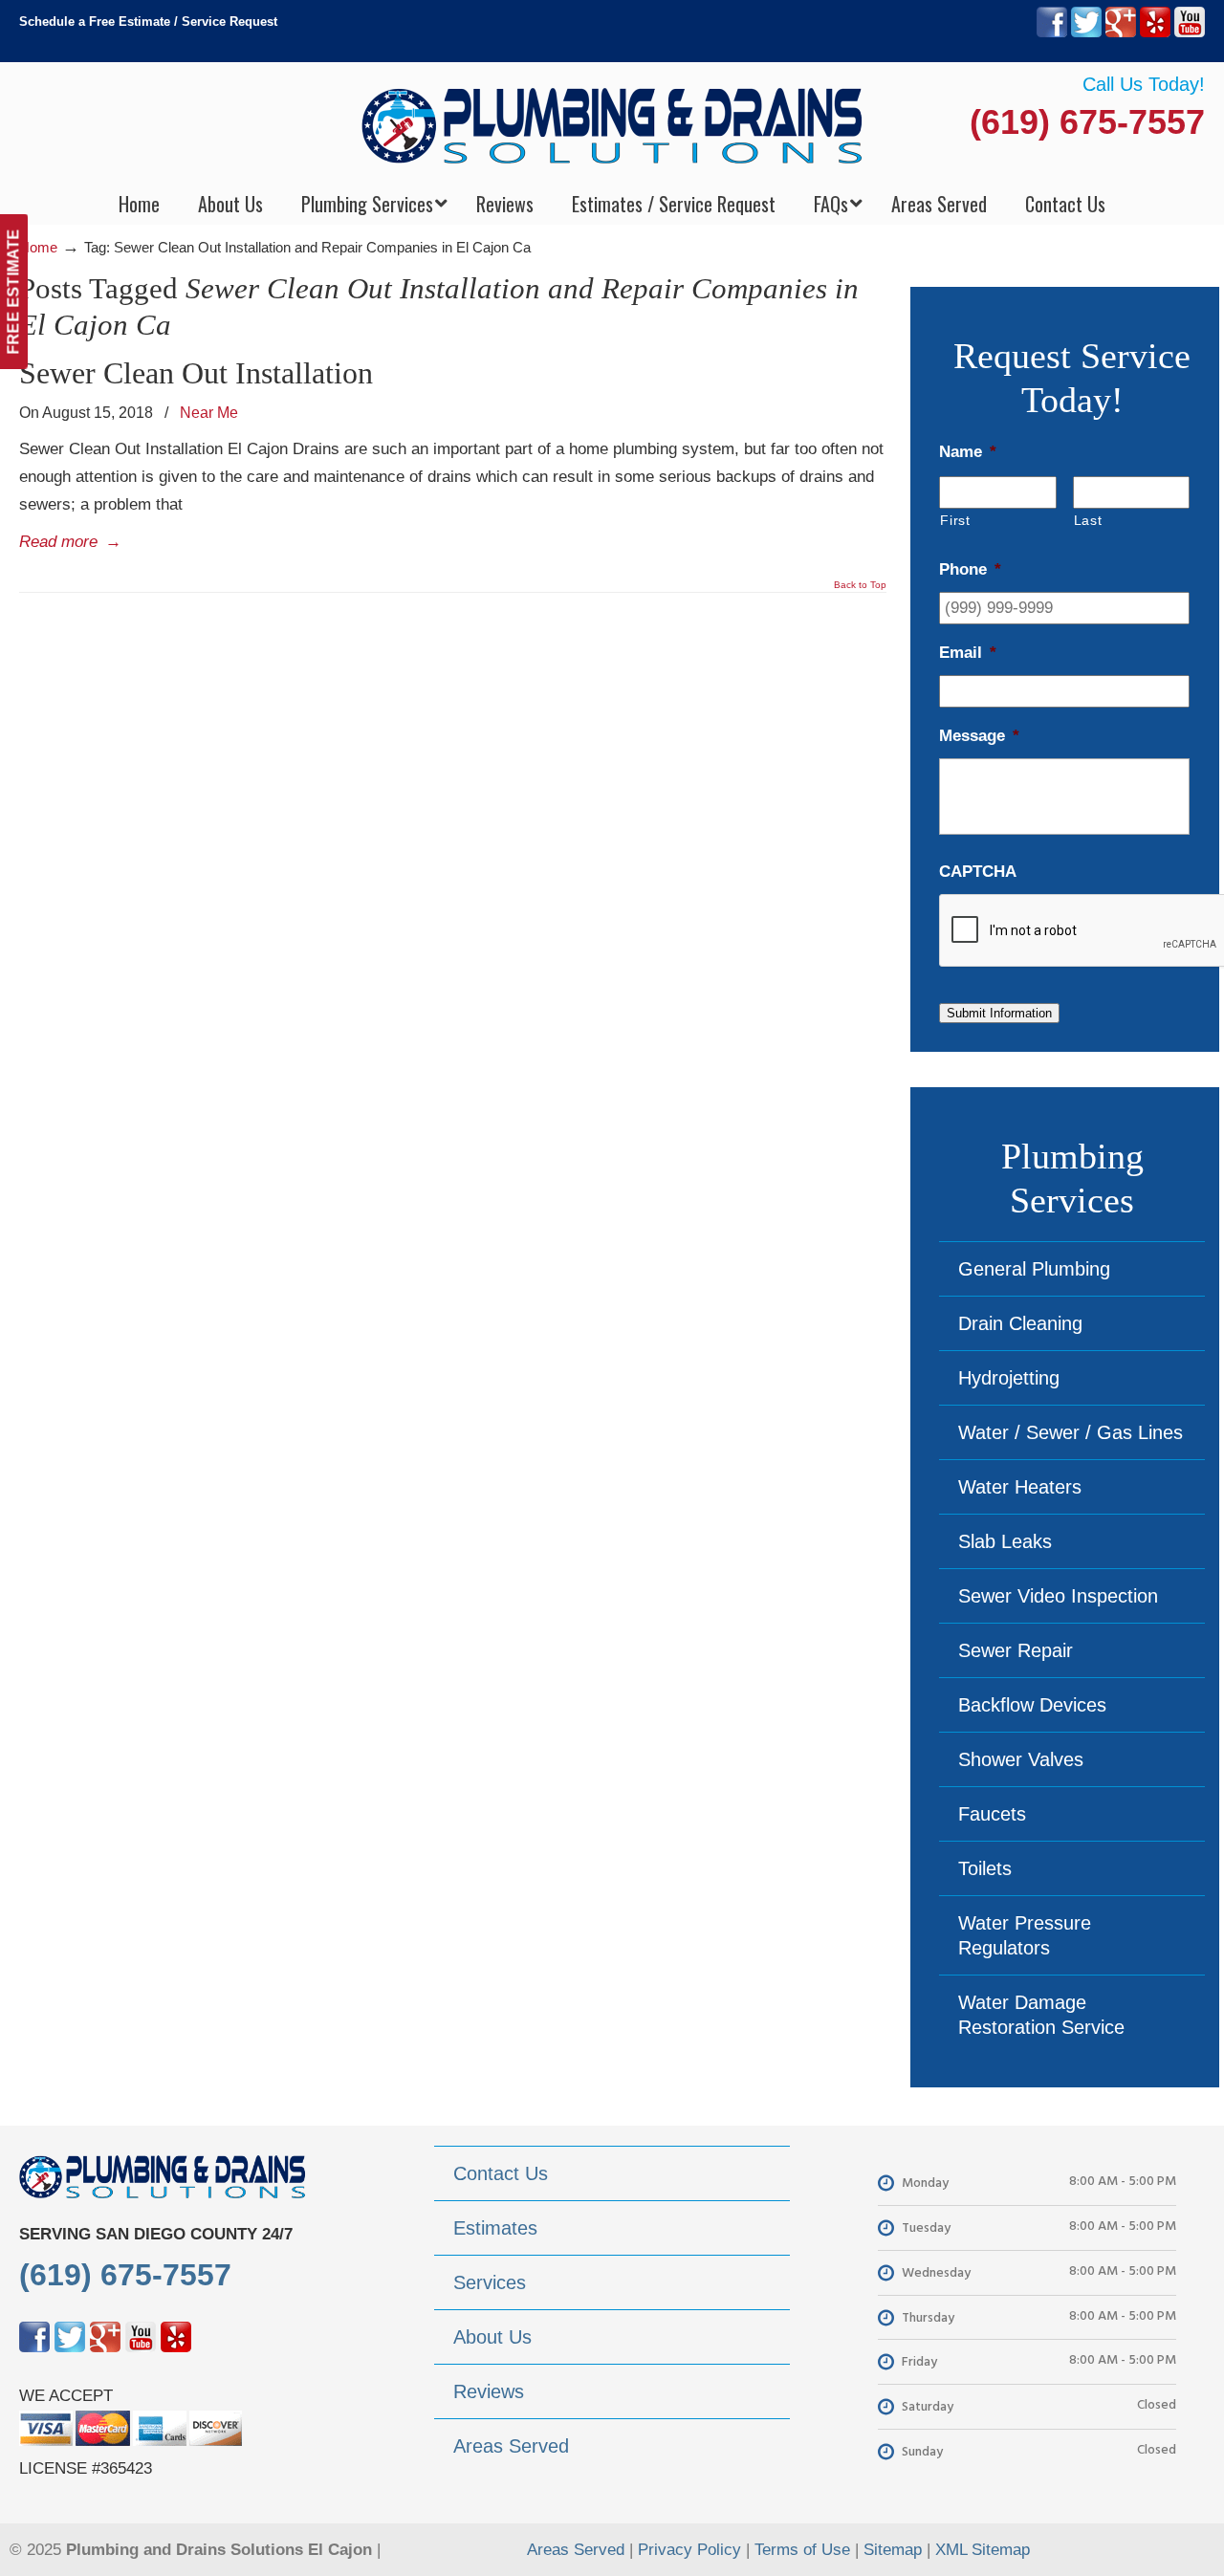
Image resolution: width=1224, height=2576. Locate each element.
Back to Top (860, 585)
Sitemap (893, 2550)
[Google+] (1121, 33)
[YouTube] (1190, 33)
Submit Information (999, 1013)
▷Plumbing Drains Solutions (612, 125)
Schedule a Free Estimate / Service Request (148, 22)
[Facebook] (1052, 33)
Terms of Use (802, 2550)
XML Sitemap (983, 2550)
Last (1088, 520)
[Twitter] (1086, 33)
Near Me (209, 412)
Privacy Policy (689, 2550)
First (955, 520)
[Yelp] (1155, 33)
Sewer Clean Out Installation (196, 373)
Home (38, 247)
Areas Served (576, 2550)
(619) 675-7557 (1087, 122)
